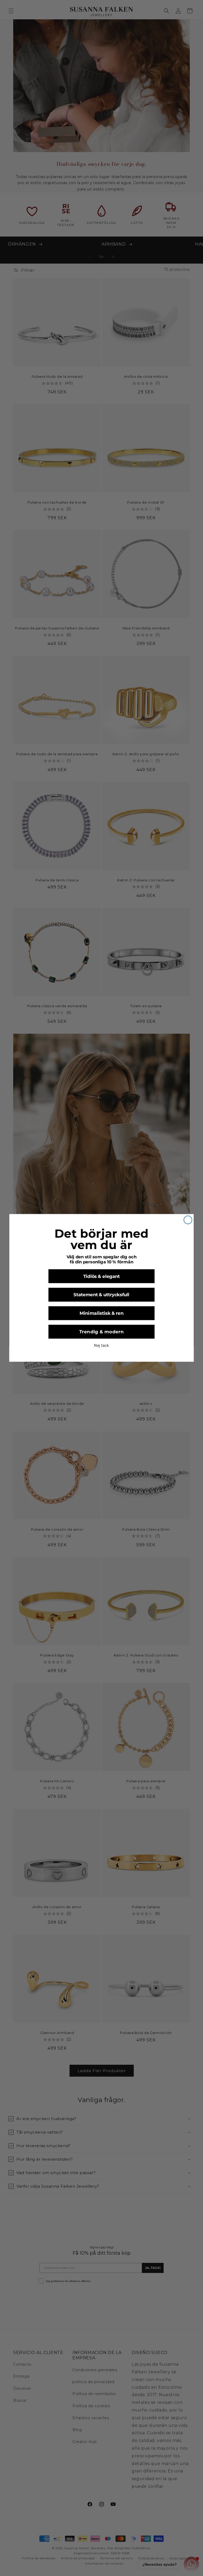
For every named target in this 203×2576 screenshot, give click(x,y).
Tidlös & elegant (102, 1276)
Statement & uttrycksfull (101, 1295)
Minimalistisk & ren (101, 1313)
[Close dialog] (188, 1220)
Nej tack (101, 1346)
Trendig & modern (101, 1332)
